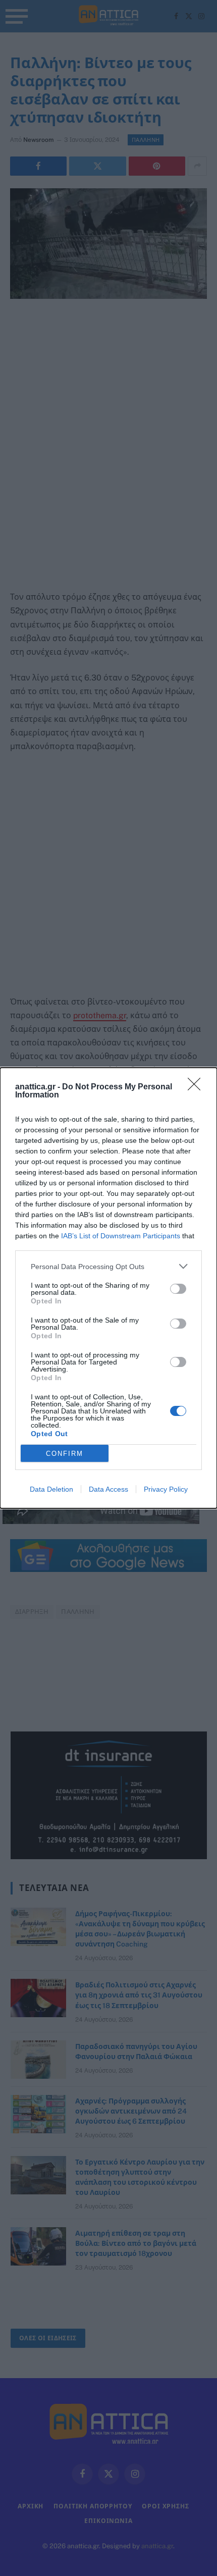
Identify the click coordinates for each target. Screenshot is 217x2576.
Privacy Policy (166, 1489)
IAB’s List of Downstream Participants (121, 1236)
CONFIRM (65, 1454)
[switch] (178, 1289)
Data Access (108, 1489)
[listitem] (108, 1266)
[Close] (197, 1087)
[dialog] (108, 1288)
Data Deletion (51, 1489)
